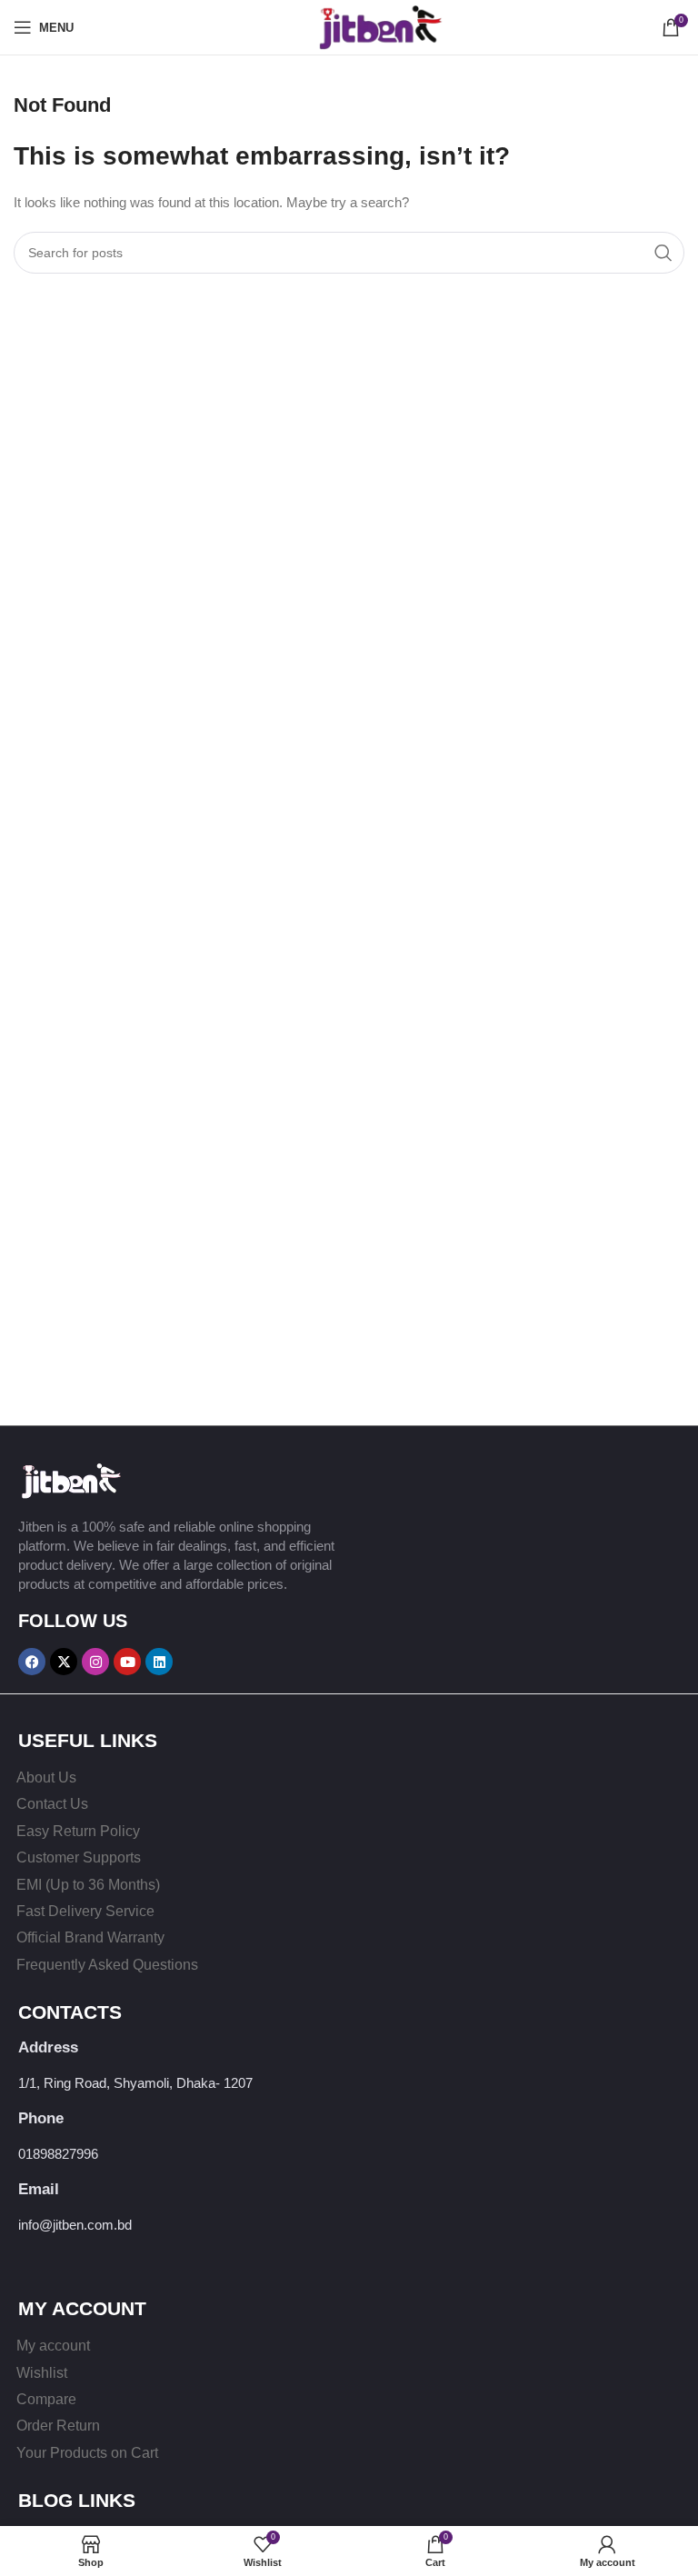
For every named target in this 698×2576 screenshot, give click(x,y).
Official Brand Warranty (90, 1937)
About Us (46, 1777)
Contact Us (52, 1804)
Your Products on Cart (87, 2453)
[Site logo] (349, 26)
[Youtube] (127, 1662)
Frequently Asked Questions (107, 1965)
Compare (46, 2399)
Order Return (58, 2426)
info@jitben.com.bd (75, 2225)
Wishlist (42, 2373)
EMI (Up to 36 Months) (88, 1885)
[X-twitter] (64, 1662)
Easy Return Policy (78, 1831)
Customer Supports (79, 1857)
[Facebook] (32, 1662)
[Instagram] (95, 1662)
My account (53, 2346)
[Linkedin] (159, 1662)
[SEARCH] (663, 253)
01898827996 (58, 2154)
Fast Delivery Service (85, 1911)
